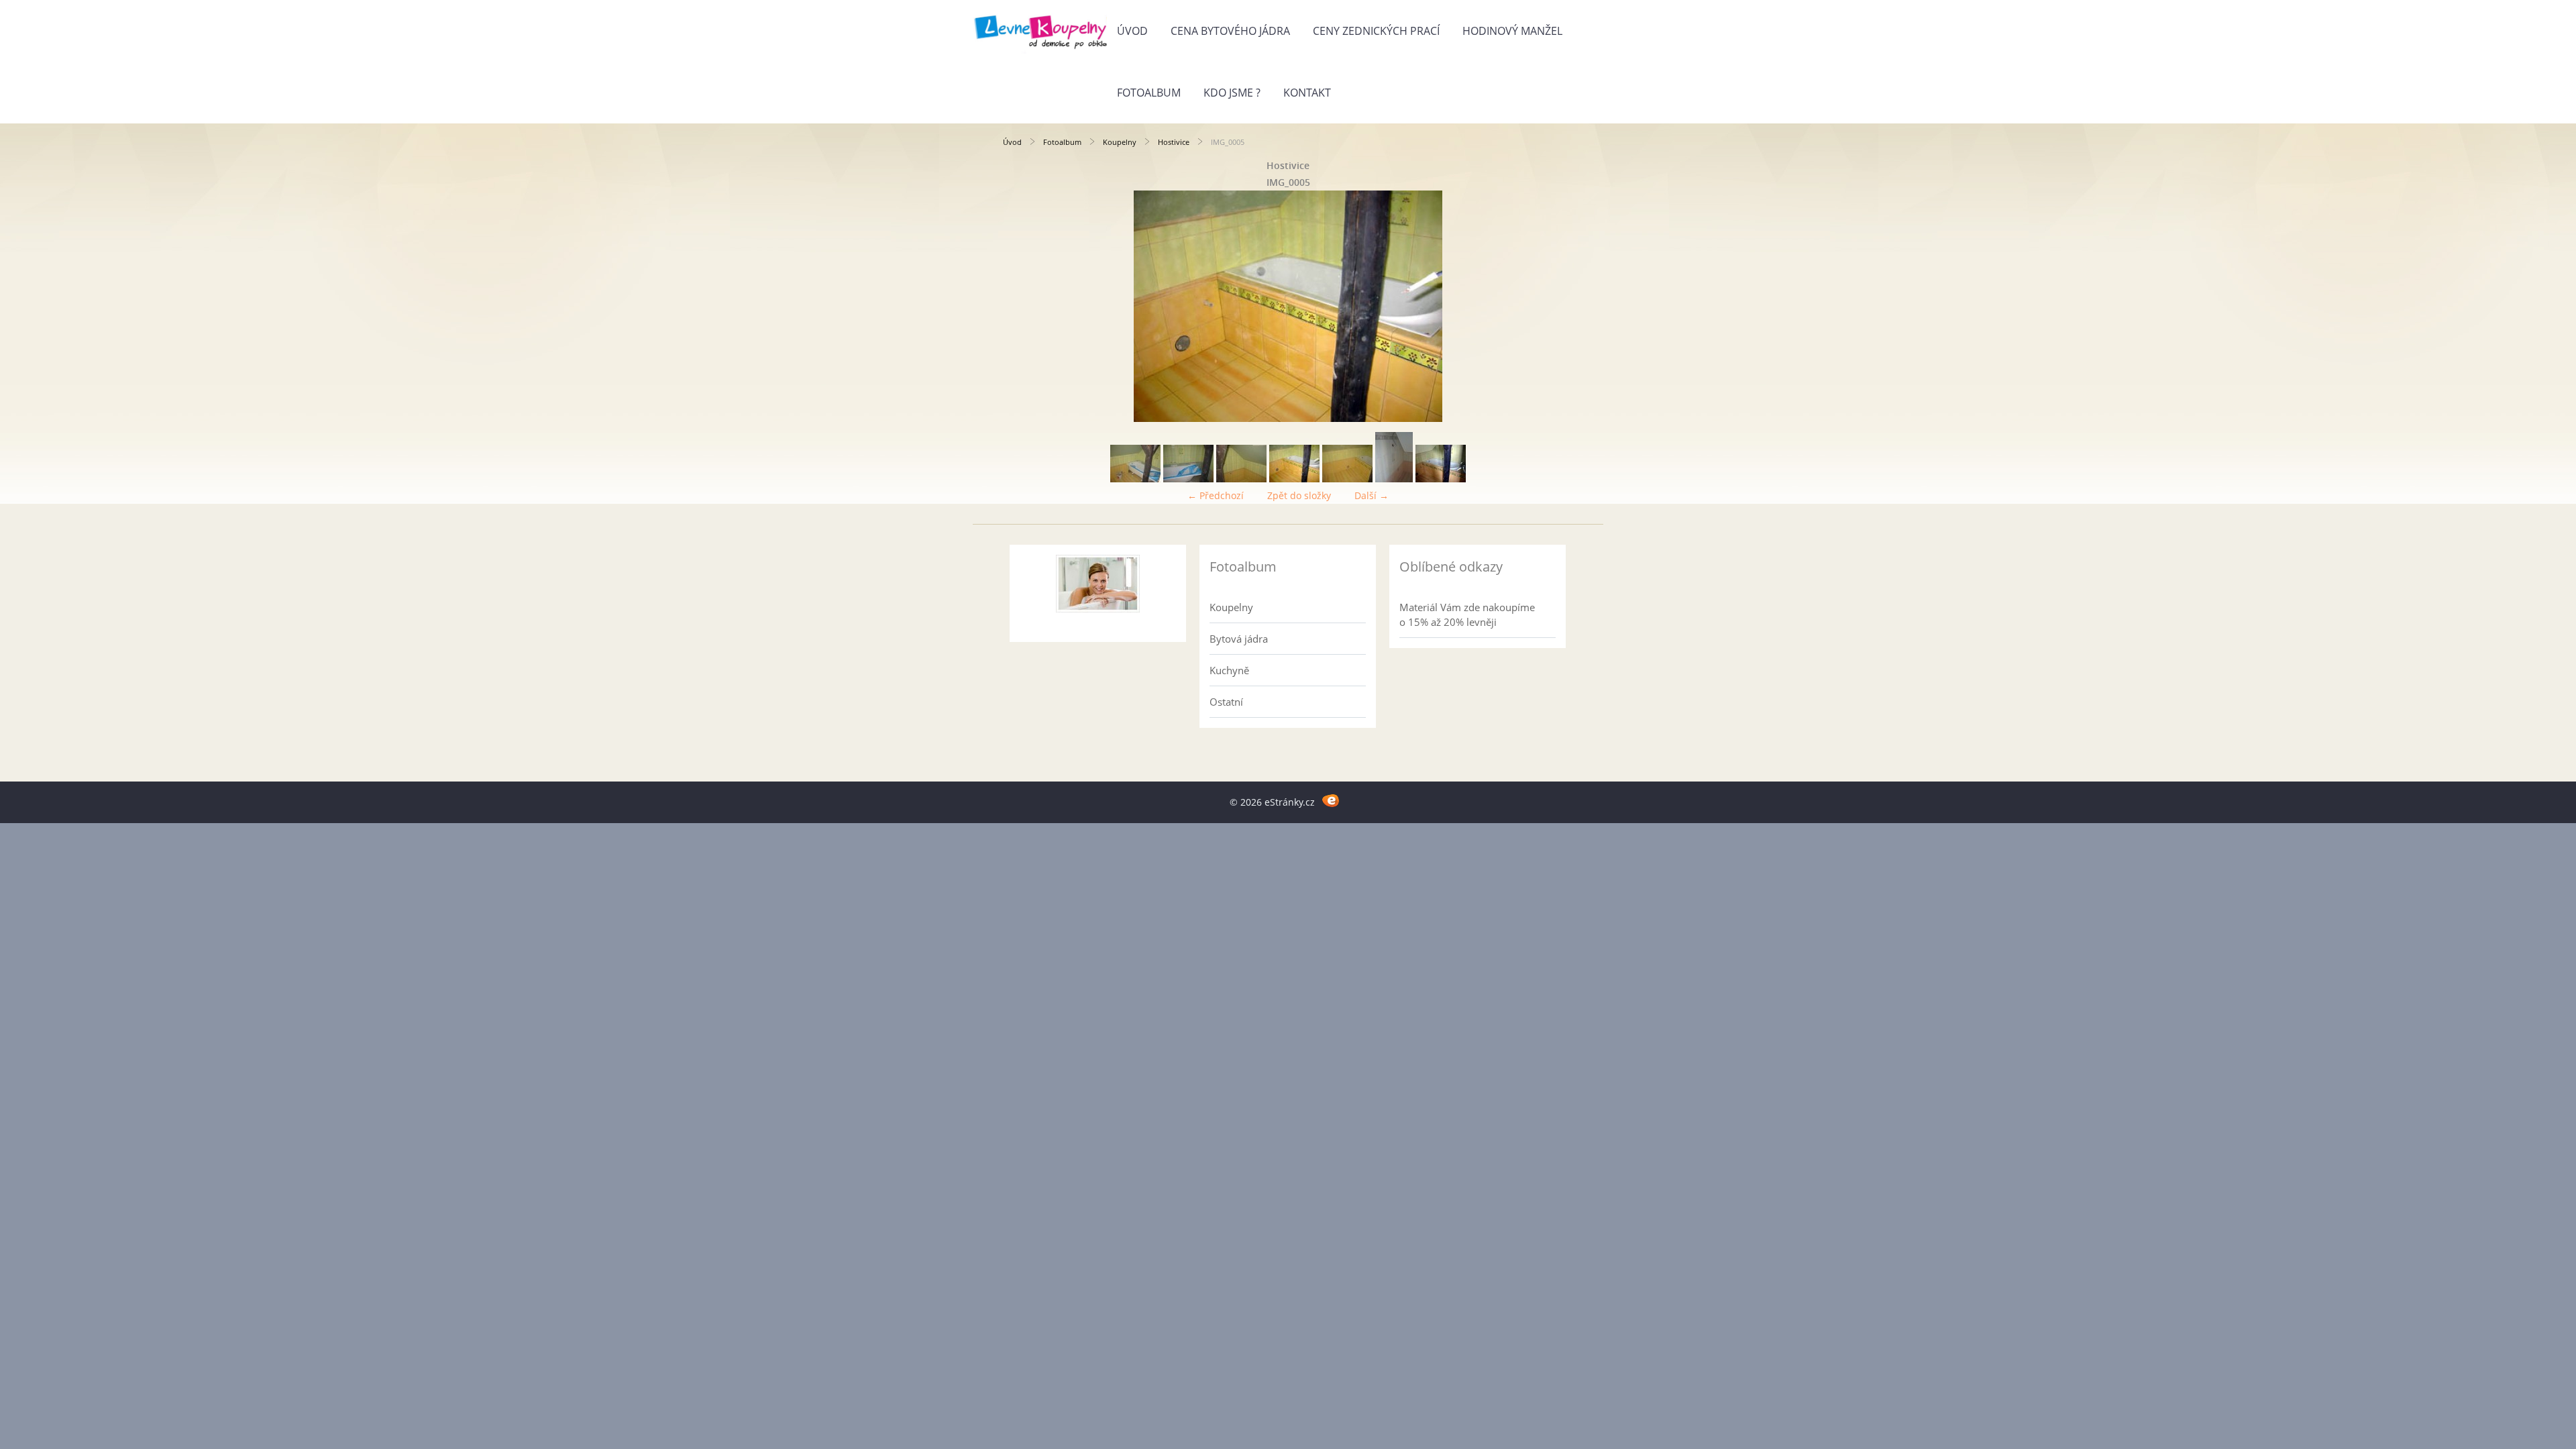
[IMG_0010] (1394, 479)
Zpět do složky (1299, 495)
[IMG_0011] (1441, 479)
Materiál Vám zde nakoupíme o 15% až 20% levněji (1467, 614)
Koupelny (1120, 142)
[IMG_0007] (1347, 479)
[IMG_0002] (1188, 479)
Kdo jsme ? (1232, 93)
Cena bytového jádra (1230, 31)
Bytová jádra (1239, 639)
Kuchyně (1229, 670)
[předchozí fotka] (1025, 306)
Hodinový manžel (1512, 31)
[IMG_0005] (1294, 479)
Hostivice (1174, 142)
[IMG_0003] (1241, 479)
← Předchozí (1216, 495)
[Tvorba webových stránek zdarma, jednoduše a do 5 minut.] (1331, 800)
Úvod (1132, 31)
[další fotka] (1551, 306)
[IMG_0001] (1135, 479)
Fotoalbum (1149, 93)
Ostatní (1226, 702)
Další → (1372, 495)
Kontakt (1307, 93)
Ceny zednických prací (1376, 31)
